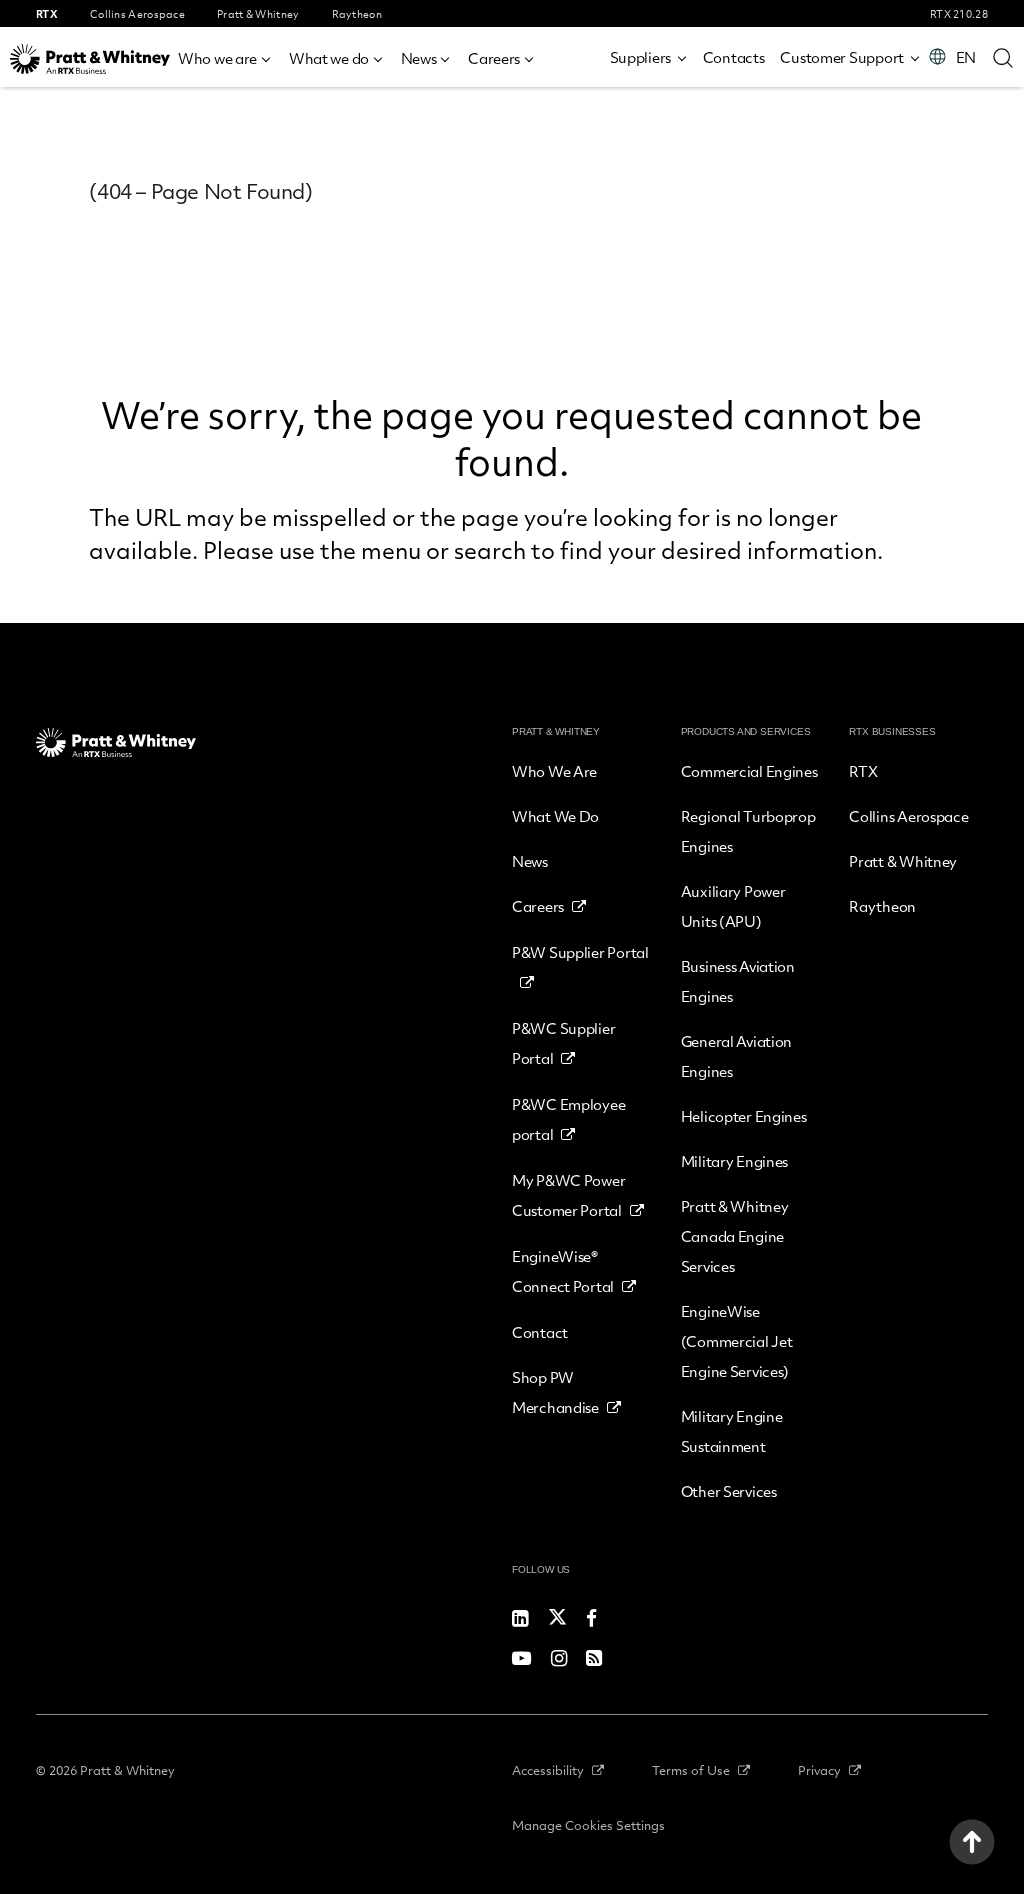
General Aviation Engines (737, 1056)
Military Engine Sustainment (732, 1431)
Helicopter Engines (744, 1116)
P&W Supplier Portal (580, 952)
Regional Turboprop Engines (748, 831)
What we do (329, 58)
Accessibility (548, 1770)
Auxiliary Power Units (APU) (733, 906)
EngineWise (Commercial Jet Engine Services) (737, 1341)
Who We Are (554, 771)
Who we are (217, 58)
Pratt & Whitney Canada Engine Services (735, 1236)
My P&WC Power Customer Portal (568, 1195)
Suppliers (640, 57)
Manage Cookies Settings (588, 1825)
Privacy (819, 1770)
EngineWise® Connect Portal (563, 1271)
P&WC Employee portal (568, 1119)
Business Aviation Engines (738, 981)
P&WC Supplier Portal (563, 1043)
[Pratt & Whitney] (90, 59)
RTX (863, 771)
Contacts (734, 57)
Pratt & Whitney (903, 861)
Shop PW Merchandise (555, 1392)
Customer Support (842, 57)
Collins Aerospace (908, 816)
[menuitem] (225, 55)
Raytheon (882, 906)
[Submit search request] (1003, 57)
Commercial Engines (749, 771)
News (419, 58)
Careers (494, 58)
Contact (540, 1332)
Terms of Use (691, 1770)
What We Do (555, 816)
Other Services (729, 1491)
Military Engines (735, 1161)
